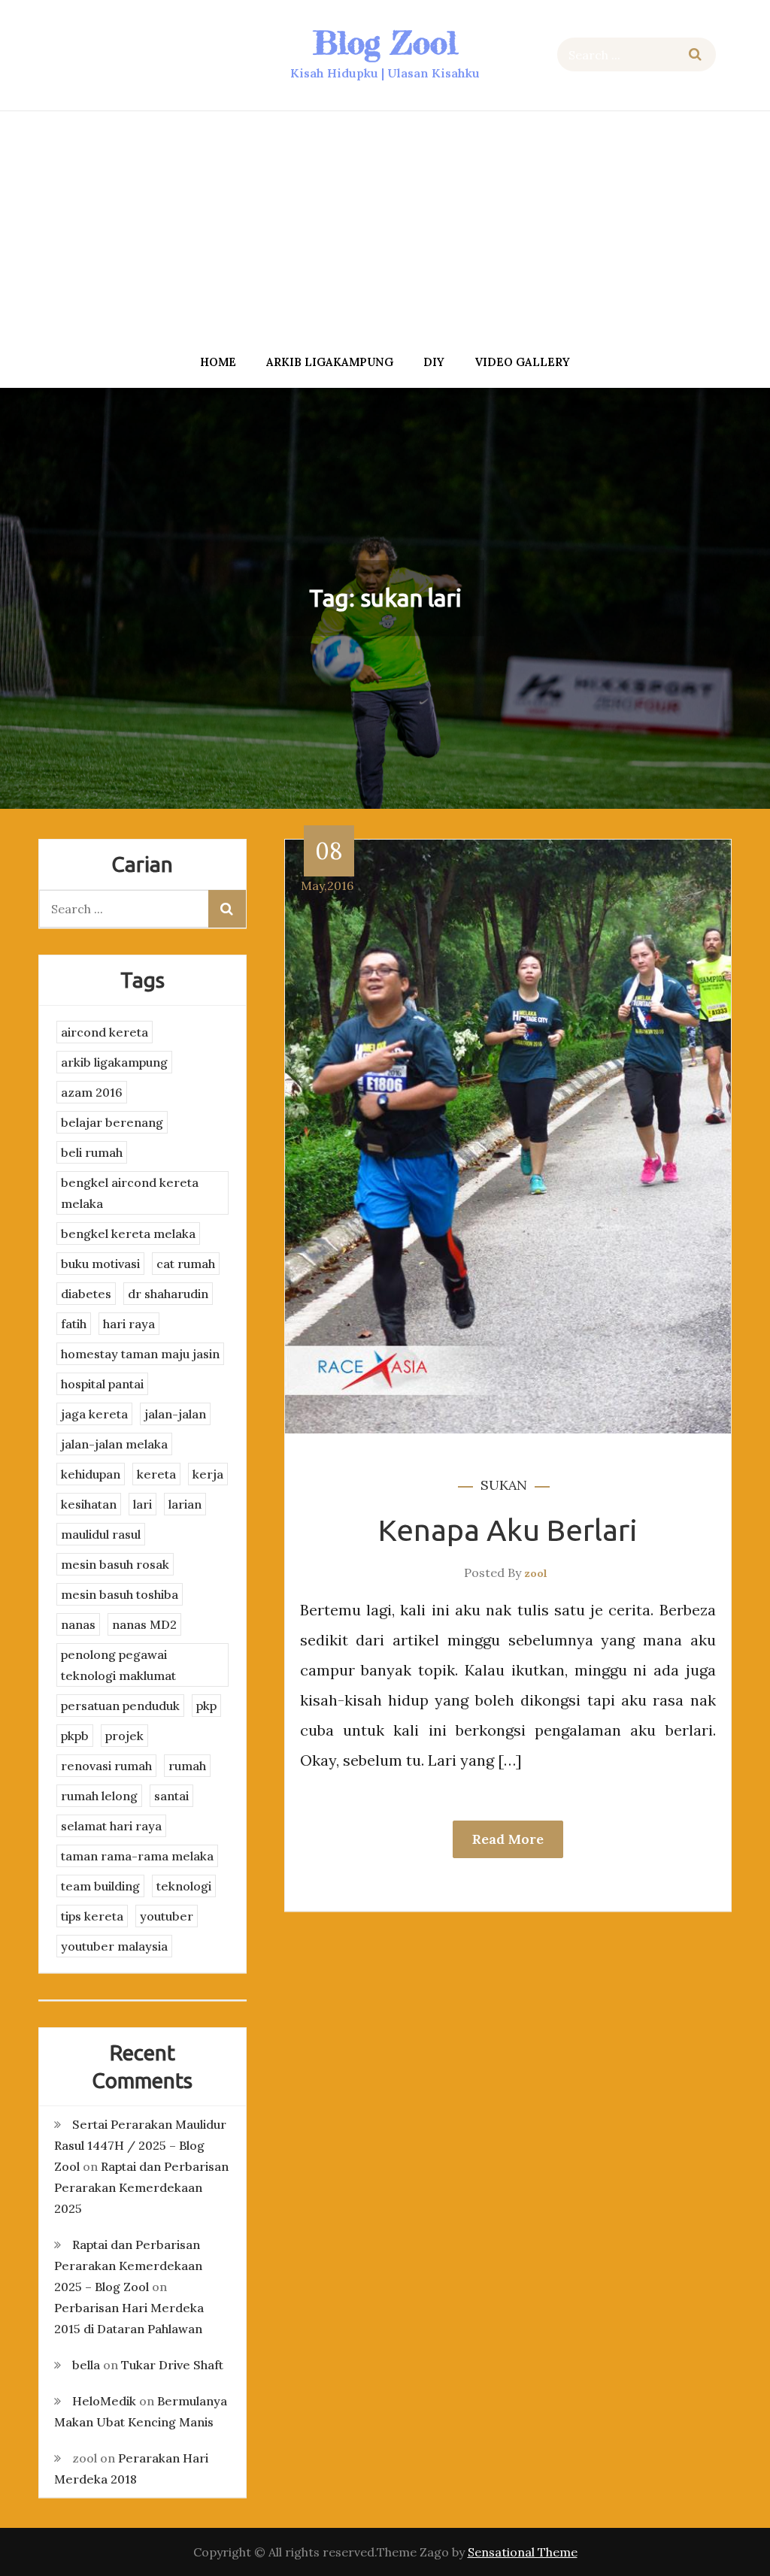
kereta (156, 1474)
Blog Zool (385, 42)
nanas (78, 1624)
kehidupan (91, 1474)
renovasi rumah (106, 1766)
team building (100, 1886)
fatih (74, 1324)
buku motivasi (100, 1264)
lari (142, 1504)
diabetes (86, 1294)
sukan (504, 1485)
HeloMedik (104, 2401)
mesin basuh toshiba (120, 1594)
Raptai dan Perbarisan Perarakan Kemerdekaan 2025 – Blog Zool (128, 2266)
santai (171, 1796)
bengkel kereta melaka (128, 1234)
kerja (208, 1474)
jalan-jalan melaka (114, 1444)
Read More (508, 1839)
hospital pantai (102, 1384)
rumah (187, 1766)
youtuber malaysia (114, 1946)
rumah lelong (99, 1796)
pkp (206, 1706)
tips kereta (92, 1916)
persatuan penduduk (120, 1706)
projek (124, 1736)
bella (86, 2365)
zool (536, 1573)
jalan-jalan (175, 1414)
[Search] (695, 54)
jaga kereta (94, 1414)
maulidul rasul (101, 1534)
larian (185, 1504)
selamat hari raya (111, 1826)
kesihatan (89, 1504)
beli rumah (92, 1152)
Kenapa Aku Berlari (508, 1530)
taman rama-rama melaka (137, 1856)
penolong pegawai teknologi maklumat (118, 1665)
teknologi (184, 1886)
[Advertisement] (385, 228)
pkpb (75, 1736)
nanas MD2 (144, 1624)
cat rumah (186, 1264)
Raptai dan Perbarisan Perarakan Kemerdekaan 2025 (141, 2187)
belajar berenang (112, 1122)
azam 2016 (92, 1092)
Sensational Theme (523, 2552)
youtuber (167, 1916)
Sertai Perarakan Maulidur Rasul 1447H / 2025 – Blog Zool (140, 2145)
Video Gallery (522, 362)
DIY (434, 362)
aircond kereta (105, 1032)
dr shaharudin (168, 1294)
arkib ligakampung (330, 362)
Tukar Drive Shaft (172, 2365)
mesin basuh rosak (115, 1564)
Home (218, 362)
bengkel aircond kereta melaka (130, 1193)
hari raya (129, 1324)
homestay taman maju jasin (140, 1354)
